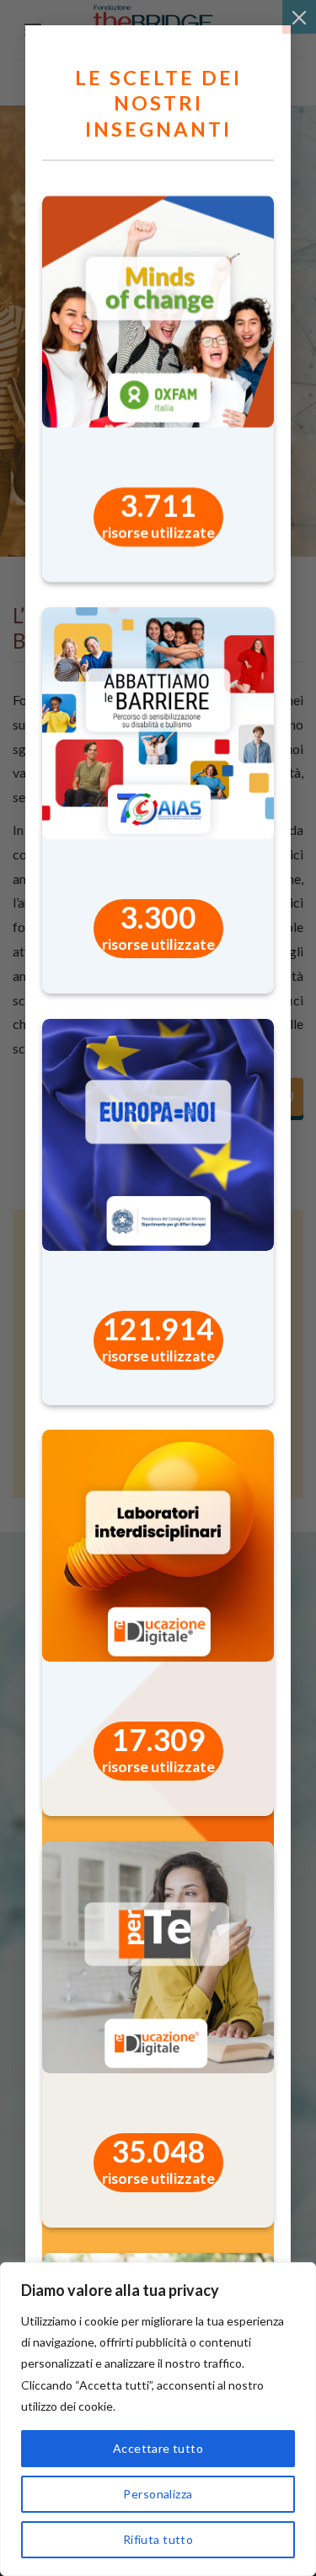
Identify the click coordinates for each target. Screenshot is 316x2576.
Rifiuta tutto (158, 2539)
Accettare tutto (158, 2448)
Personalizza (158, 2494)
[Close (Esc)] (299, 17)
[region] (158, 2419)
